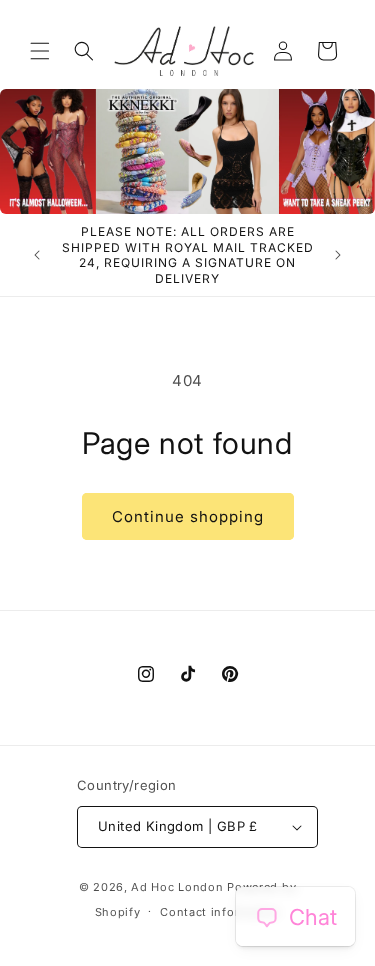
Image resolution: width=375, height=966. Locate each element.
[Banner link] (187, 151)
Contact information (220, 912)
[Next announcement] (338, 255)
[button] (40, 51)
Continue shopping (188, 516)
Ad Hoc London (177, 887)
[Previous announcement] (37, 255)
